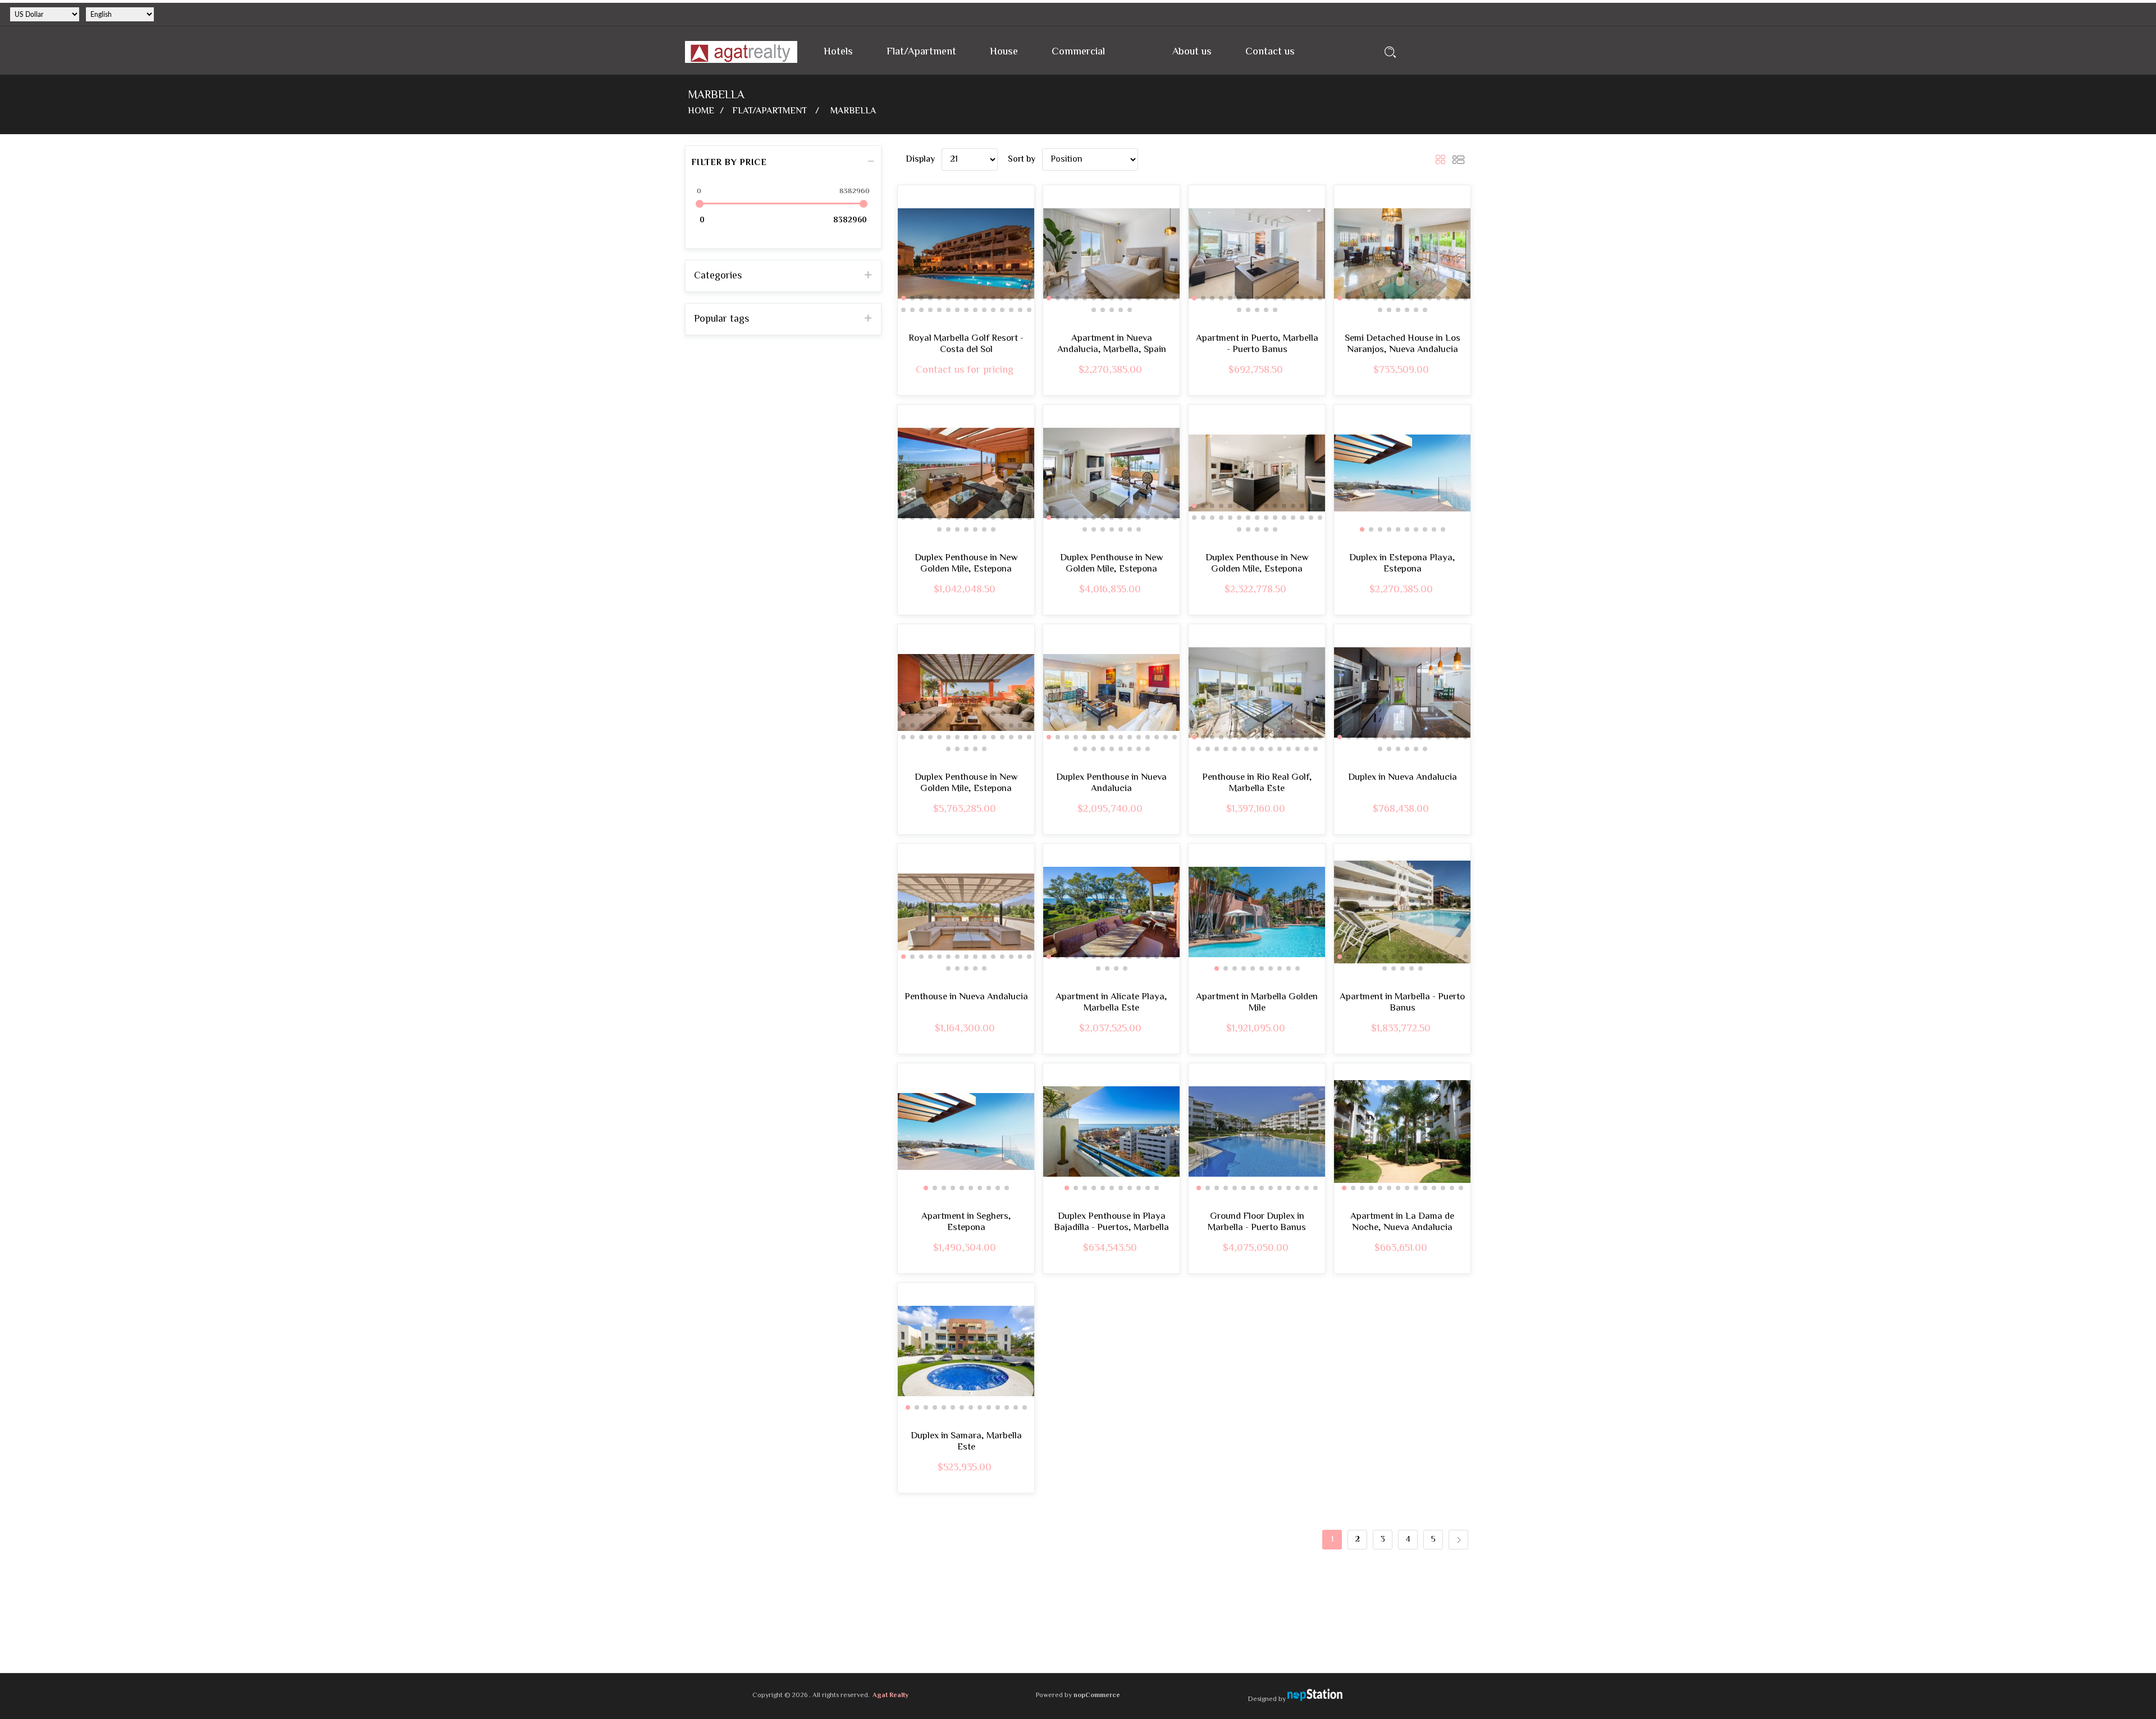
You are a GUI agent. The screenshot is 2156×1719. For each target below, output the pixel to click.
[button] (903, 298)
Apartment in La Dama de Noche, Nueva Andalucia (1402, 1222)
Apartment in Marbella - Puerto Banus (1402, 1003)
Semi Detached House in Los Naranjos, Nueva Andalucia (1403, 344)
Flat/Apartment (921, 52)
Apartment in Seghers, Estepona (966, 1222)
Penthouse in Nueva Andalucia (966, 997)
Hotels (838, 52)
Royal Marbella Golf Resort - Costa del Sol (966, 344)
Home (701, 111)
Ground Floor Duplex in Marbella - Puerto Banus (1257, 1222)
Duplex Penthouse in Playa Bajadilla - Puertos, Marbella (1111, 1222)
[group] (966, 253)
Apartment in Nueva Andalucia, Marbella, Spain (1112, 344)
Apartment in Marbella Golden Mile (1257, 1003)
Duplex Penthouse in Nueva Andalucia (1111, 783)
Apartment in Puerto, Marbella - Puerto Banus (1257, 344)
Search (1390, 52)
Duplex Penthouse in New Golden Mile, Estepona (966, 564)
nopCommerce (1097, 1696)
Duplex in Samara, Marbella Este (966, 1442)
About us (1192, 52)
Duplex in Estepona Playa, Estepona (1402, 564)
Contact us (1270, 52)
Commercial (1078, 52)
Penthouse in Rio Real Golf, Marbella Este (1257, 783)
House (1004, 52)
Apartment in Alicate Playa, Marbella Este (1111, 1003)
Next (1458, 1540)
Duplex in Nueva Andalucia (1403, 778)
